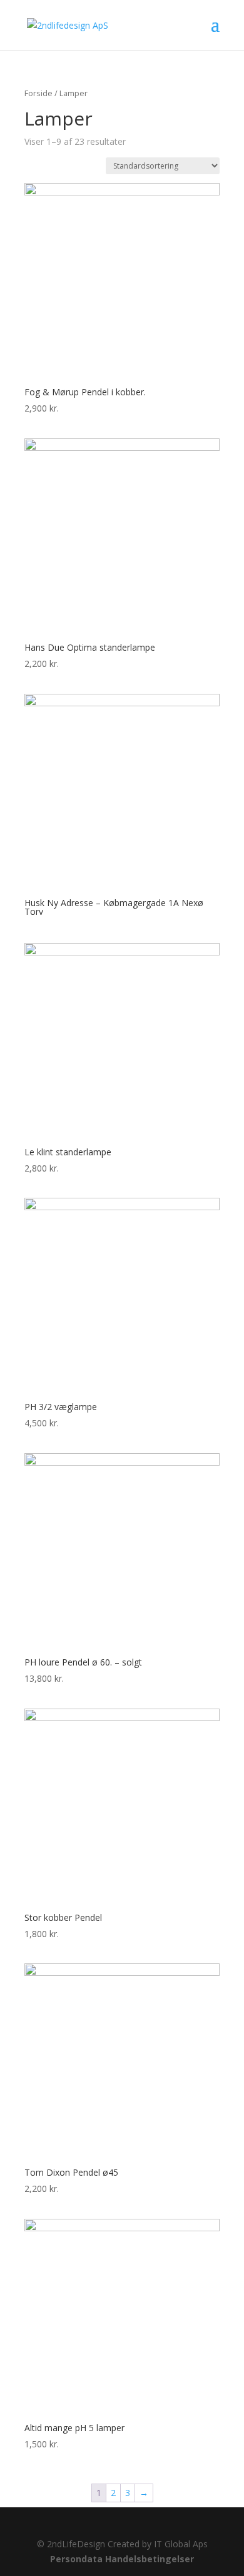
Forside (38, 93)
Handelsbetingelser (150, 2559)
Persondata (76, 2559)
